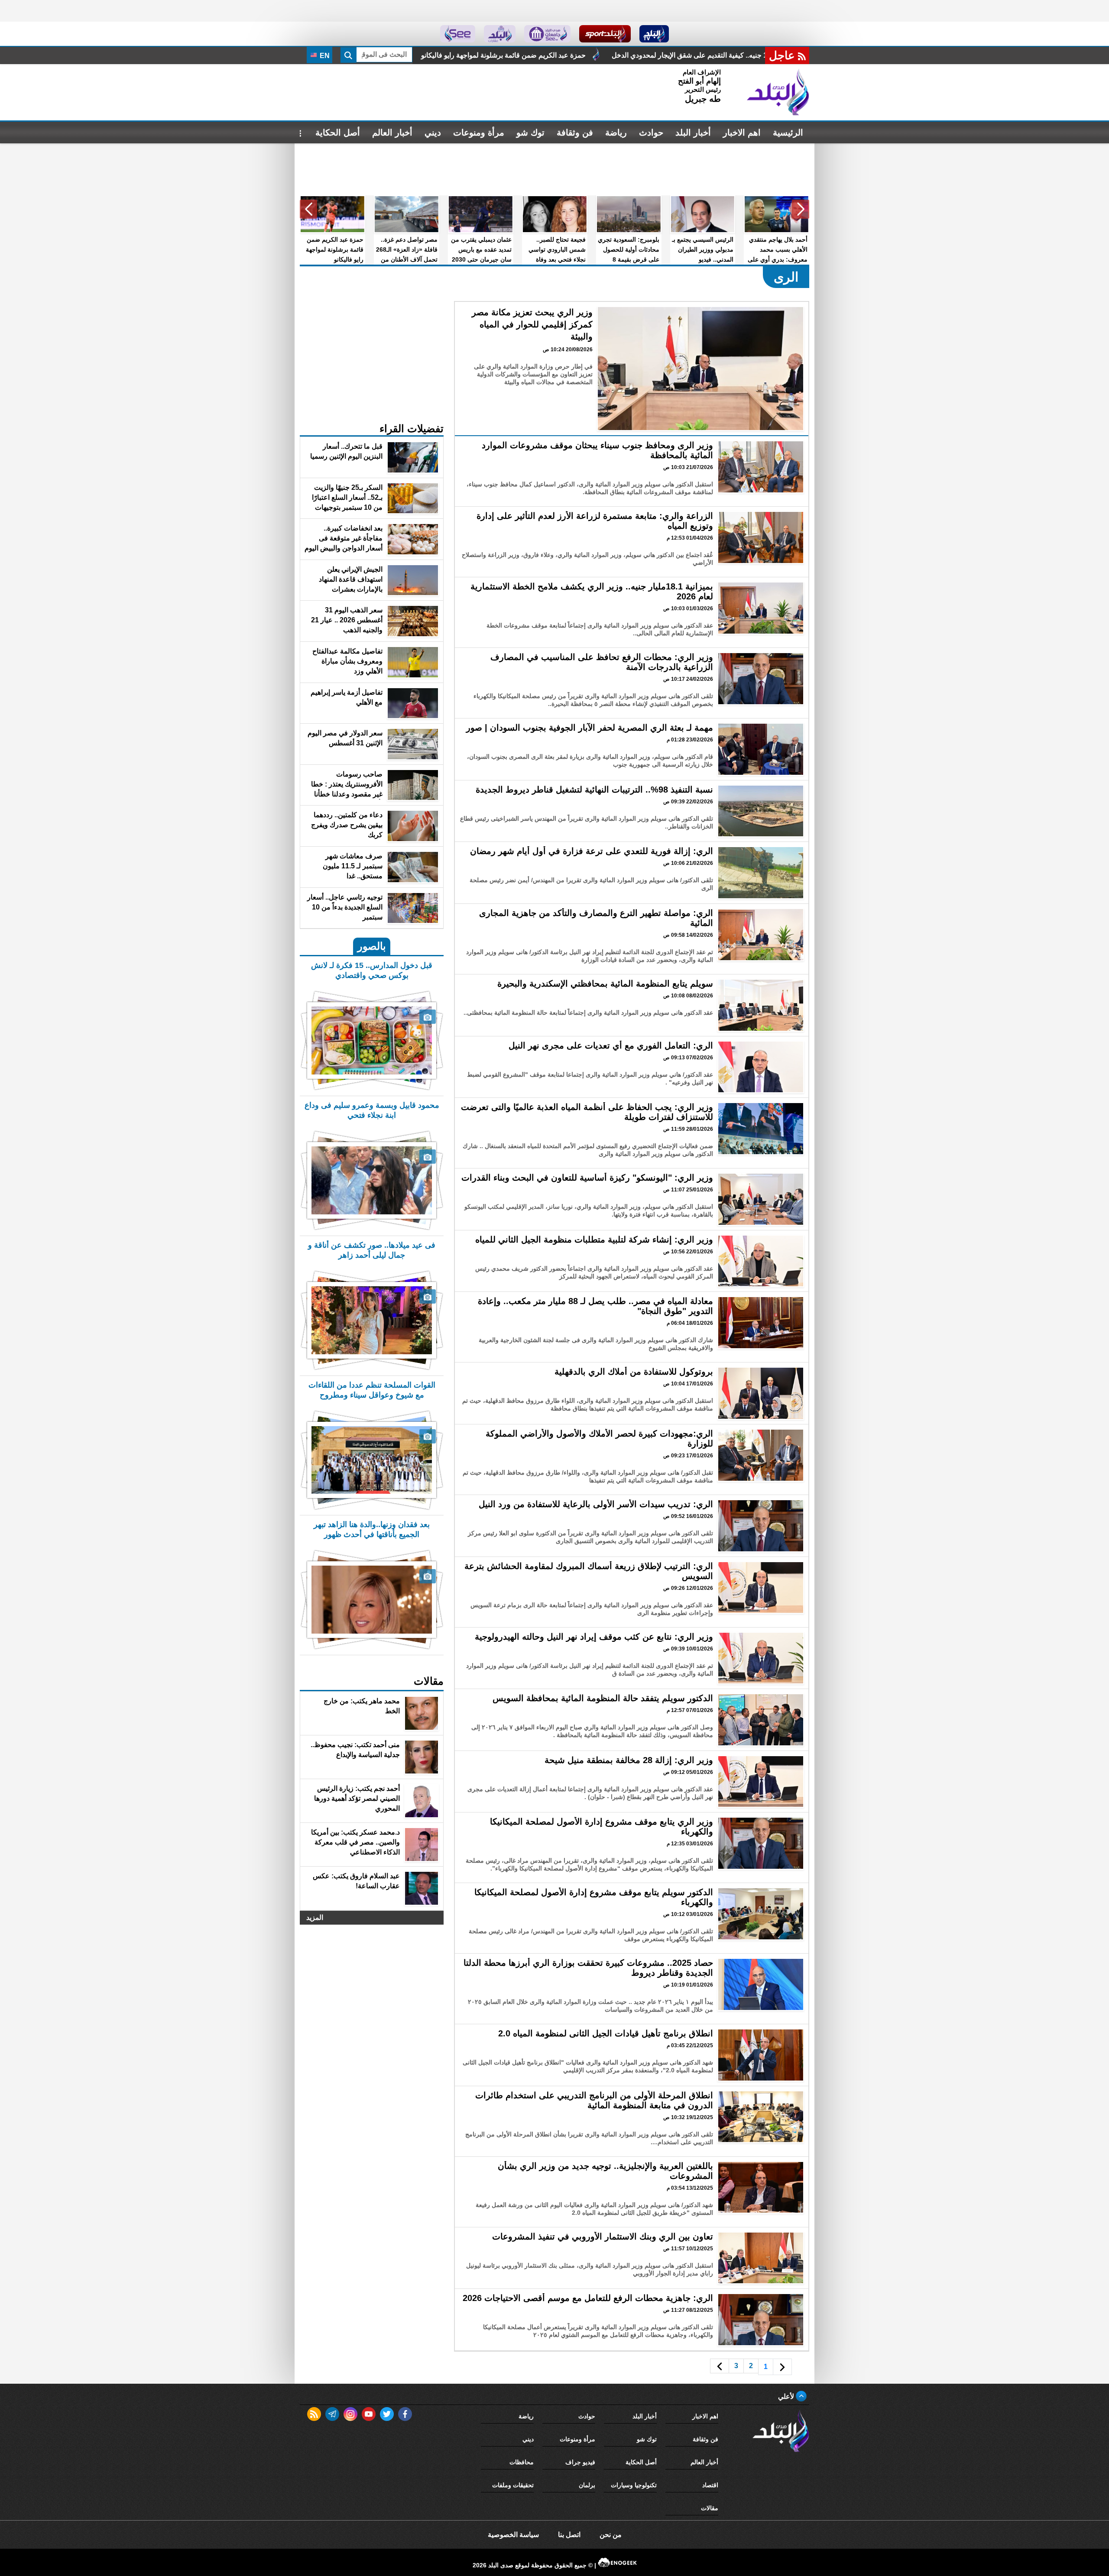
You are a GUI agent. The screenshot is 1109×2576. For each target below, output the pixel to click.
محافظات (522, 2462)
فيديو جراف (580, 2462)
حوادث (651, 133)
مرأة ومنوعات (479, 133)
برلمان (587, 2485)
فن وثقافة (575, 133)
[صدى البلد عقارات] (500, 34)
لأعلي (787, 2396)
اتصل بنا (569, 2535)
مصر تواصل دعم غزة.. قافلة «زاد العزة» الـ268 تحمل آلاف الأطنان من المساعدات (603, 55)
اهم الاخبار (742, 133)
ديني (433, 133)
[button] (801, 209)
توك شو (530, 133)
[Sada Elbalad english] (458, 34)
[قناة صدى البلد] (654, 34)
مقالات (710, 2508)
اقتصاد (710, 2485)
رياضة (616, 133)
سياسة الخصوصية (513, 2535)
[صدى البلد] (778, 92)
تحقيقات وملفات (513, 2485)
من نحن (611, 2535)
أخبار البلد (693, 133)
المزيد (315, 1917)
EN (324, 56)
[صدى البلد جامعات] (547, 34)
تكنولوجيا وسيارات (634, 2485)
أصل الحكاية (338, 133)
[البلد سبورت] (605, 34)
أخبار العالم (392, 133)
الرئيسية (788, 133)
